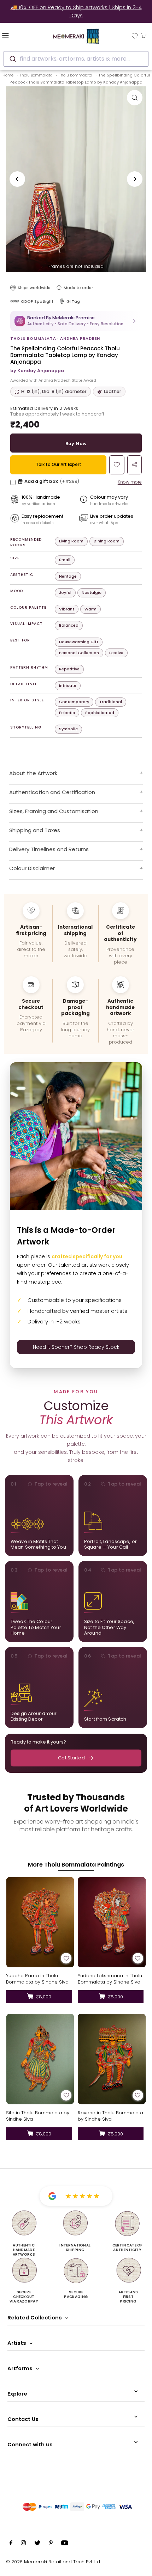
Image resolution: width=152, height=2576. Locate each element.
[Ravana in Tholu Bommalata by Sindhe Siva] (112, 2059)
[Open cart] (144, 35)
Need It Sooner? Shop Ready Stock (76, 1347)
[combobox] (76, 59)
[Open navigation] (17, 35)
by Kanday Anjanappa (37, 371)
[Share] (135, 465)
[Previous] (17, 179)
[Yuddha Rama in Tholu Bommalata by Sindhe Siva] (40, 1922)
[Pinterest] (51, 2544)
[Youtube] (65, 2544)
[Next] (135, 179)
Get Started (71, 1758)
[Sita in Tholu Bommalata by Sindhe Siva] (40, 2059)
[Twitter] (37, 2544)
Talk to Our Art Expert (59, 464)
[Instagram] (23, 2544)
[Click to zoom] (135, 98)
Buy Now (76, 444)
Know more (130, 482)
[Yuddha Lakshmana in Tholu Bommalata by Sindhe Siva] (112, 1922)
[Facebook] (11, 2544)
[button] (76, 321)
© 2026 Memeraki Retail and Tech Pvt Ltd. (53, 2562)
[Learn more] (59, 288)
